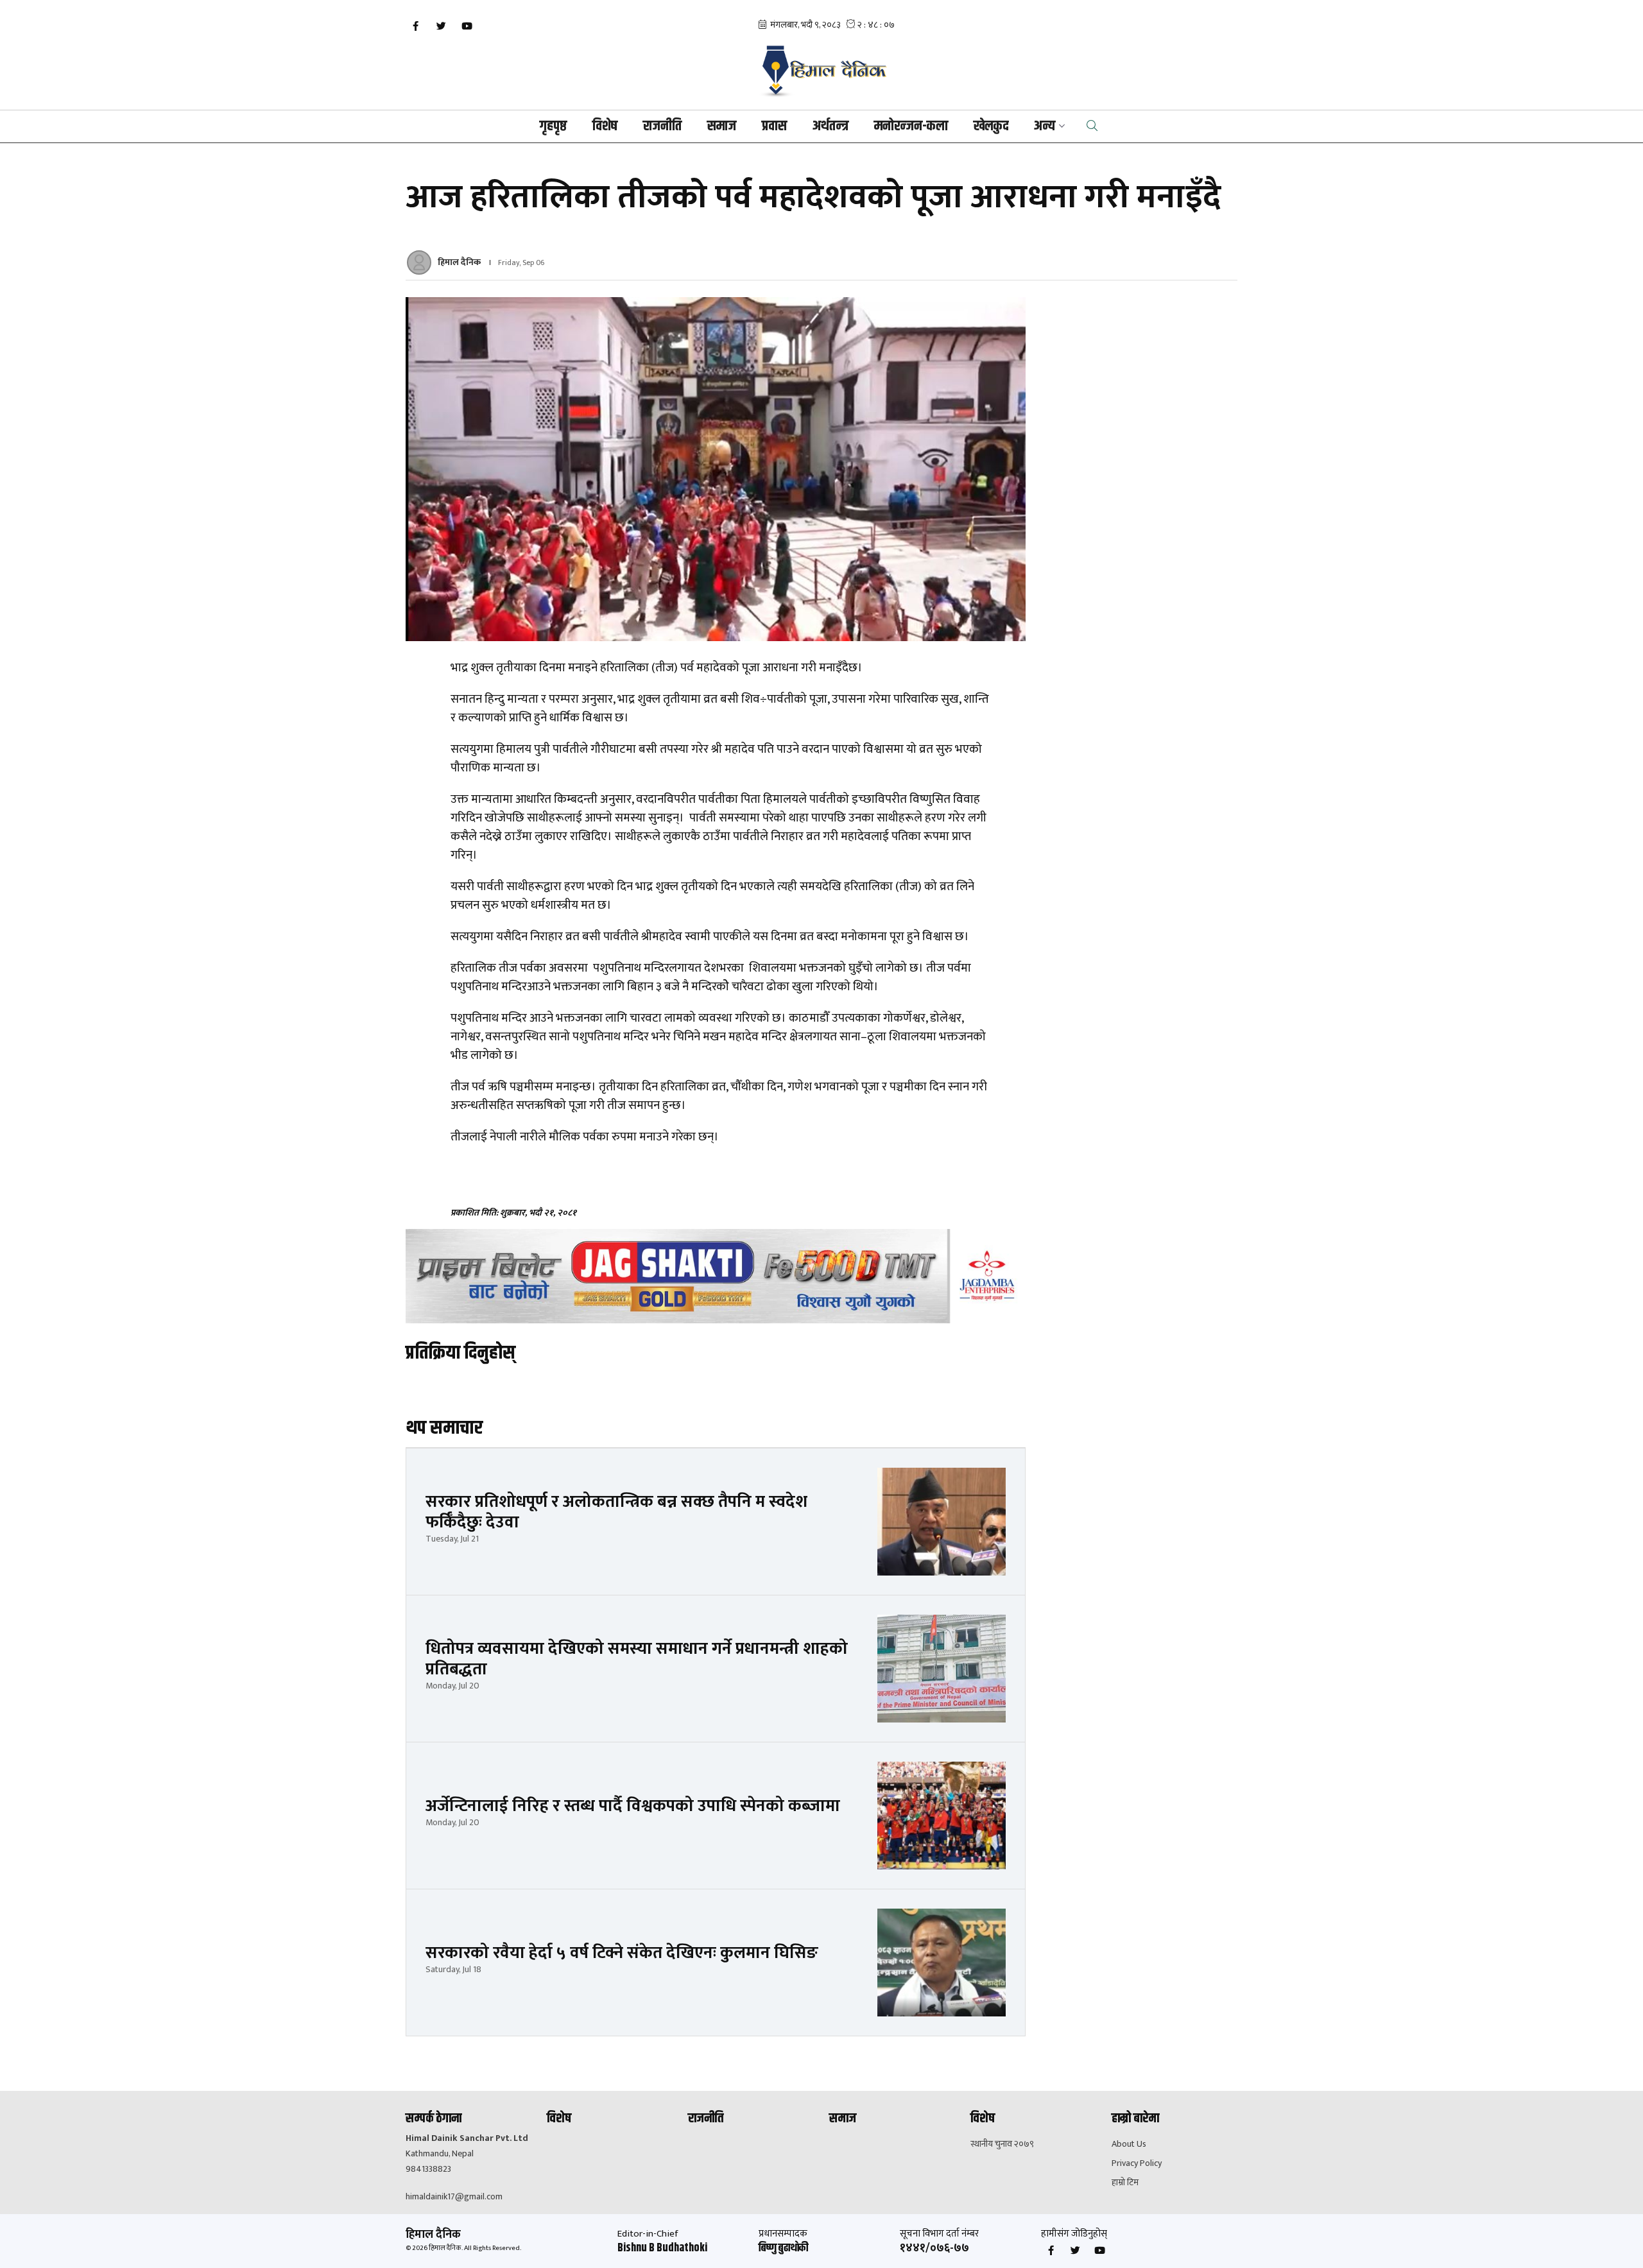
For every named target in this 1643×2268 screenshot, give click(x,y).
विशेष (605, 126)
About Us (1129, 2144)
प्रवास (774, 126)
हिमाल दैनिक (459, 262)
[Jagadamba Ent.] (716, 1276)
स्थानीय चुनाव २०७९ (1002, 2144)
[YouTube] (467, 26)
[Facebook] (415, 26)
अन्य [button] (1045, 126)
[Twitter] (441, 26)
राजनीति (662, 126)
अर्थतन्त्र (830, 126)
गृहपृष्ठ (553, 126)
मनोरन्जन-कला (911, 126)
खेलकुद (991, 126)
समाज (722, 126)
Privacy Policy (1137, 2163)
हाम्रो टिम (1125, 2183)
